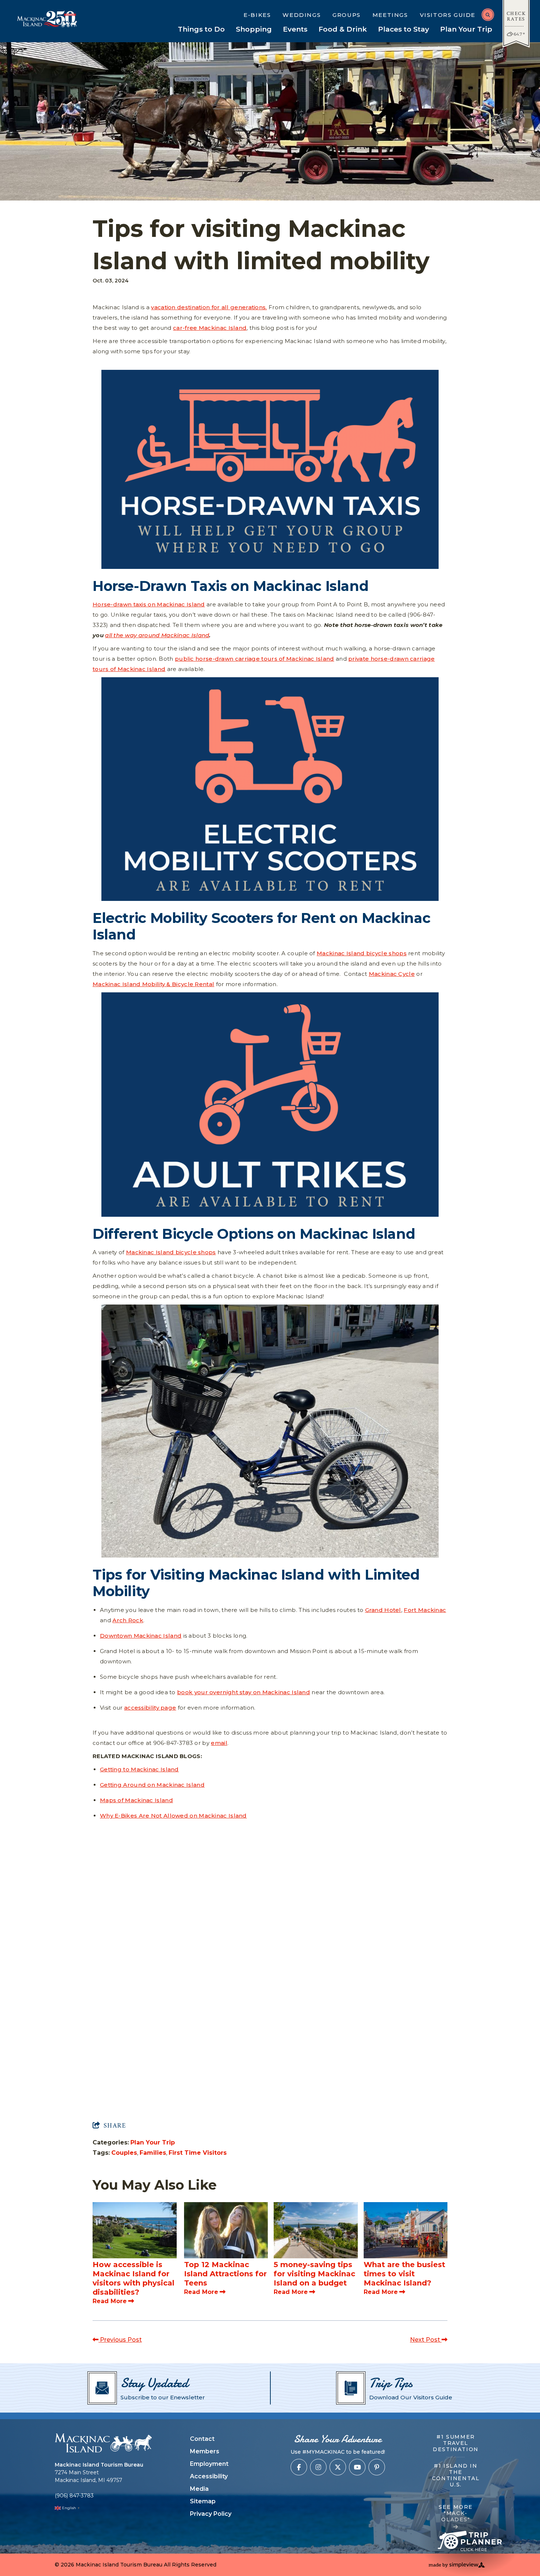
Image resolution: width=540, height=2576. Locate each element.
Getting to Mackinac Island (139, 1769)
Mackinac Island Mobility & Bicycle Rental (153, 984)
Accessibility (209, 2476)
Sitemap (203, 2501)
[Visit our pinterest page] (377, 2467)
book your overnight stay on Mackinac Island (244, 1692)
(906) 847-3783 (74, 2496)
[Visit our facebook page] (299, 2467)
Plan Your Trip (153, 2142)
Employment (209, 2464)
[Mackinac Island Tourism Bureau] (103, 2443)
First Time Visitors (198, 2153)
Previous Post (120, 2340)
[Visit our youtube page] (357, 2467)
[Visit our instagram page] (318, 2467)
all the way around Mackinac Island (157, 635)
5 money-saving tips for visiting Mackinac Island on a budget (314, 2274)
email (219, 1743)
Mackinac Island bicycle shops (362, 953)
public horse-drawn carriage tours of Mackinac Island (255, 659)
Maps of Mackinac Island (136, 1800)
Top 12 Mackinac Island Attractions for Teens (225, 2274)
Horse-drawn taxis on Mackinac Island (149, 604)
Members (205, 2451)
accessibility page (150, 1708)
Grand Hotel (383, 1610)
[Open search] (488, 15)
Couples (124, 2153)
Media (199, 2489)
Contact (202, 2439)
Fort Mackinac (425, 1610)
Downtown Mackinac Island (141, 1636)
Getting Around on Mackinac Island (152, 1785)
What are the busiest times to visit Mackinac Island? (404, 2274)
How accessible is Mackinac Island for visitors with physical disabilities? (134, 2278)
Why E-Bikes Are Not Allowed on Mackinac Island (173, 1816)
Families (153, 2153)
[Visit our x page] (338, 2467)
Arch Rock (128, 1620)
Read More (110, 2301)
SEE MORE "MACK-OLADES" (456, 2513)
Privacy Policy (211, 2514)
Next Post (426, 2340)
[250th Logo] (65, 19)
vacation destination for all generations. (209, 307)
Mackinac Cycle (392, 974)
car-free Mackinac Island (210, 328)
